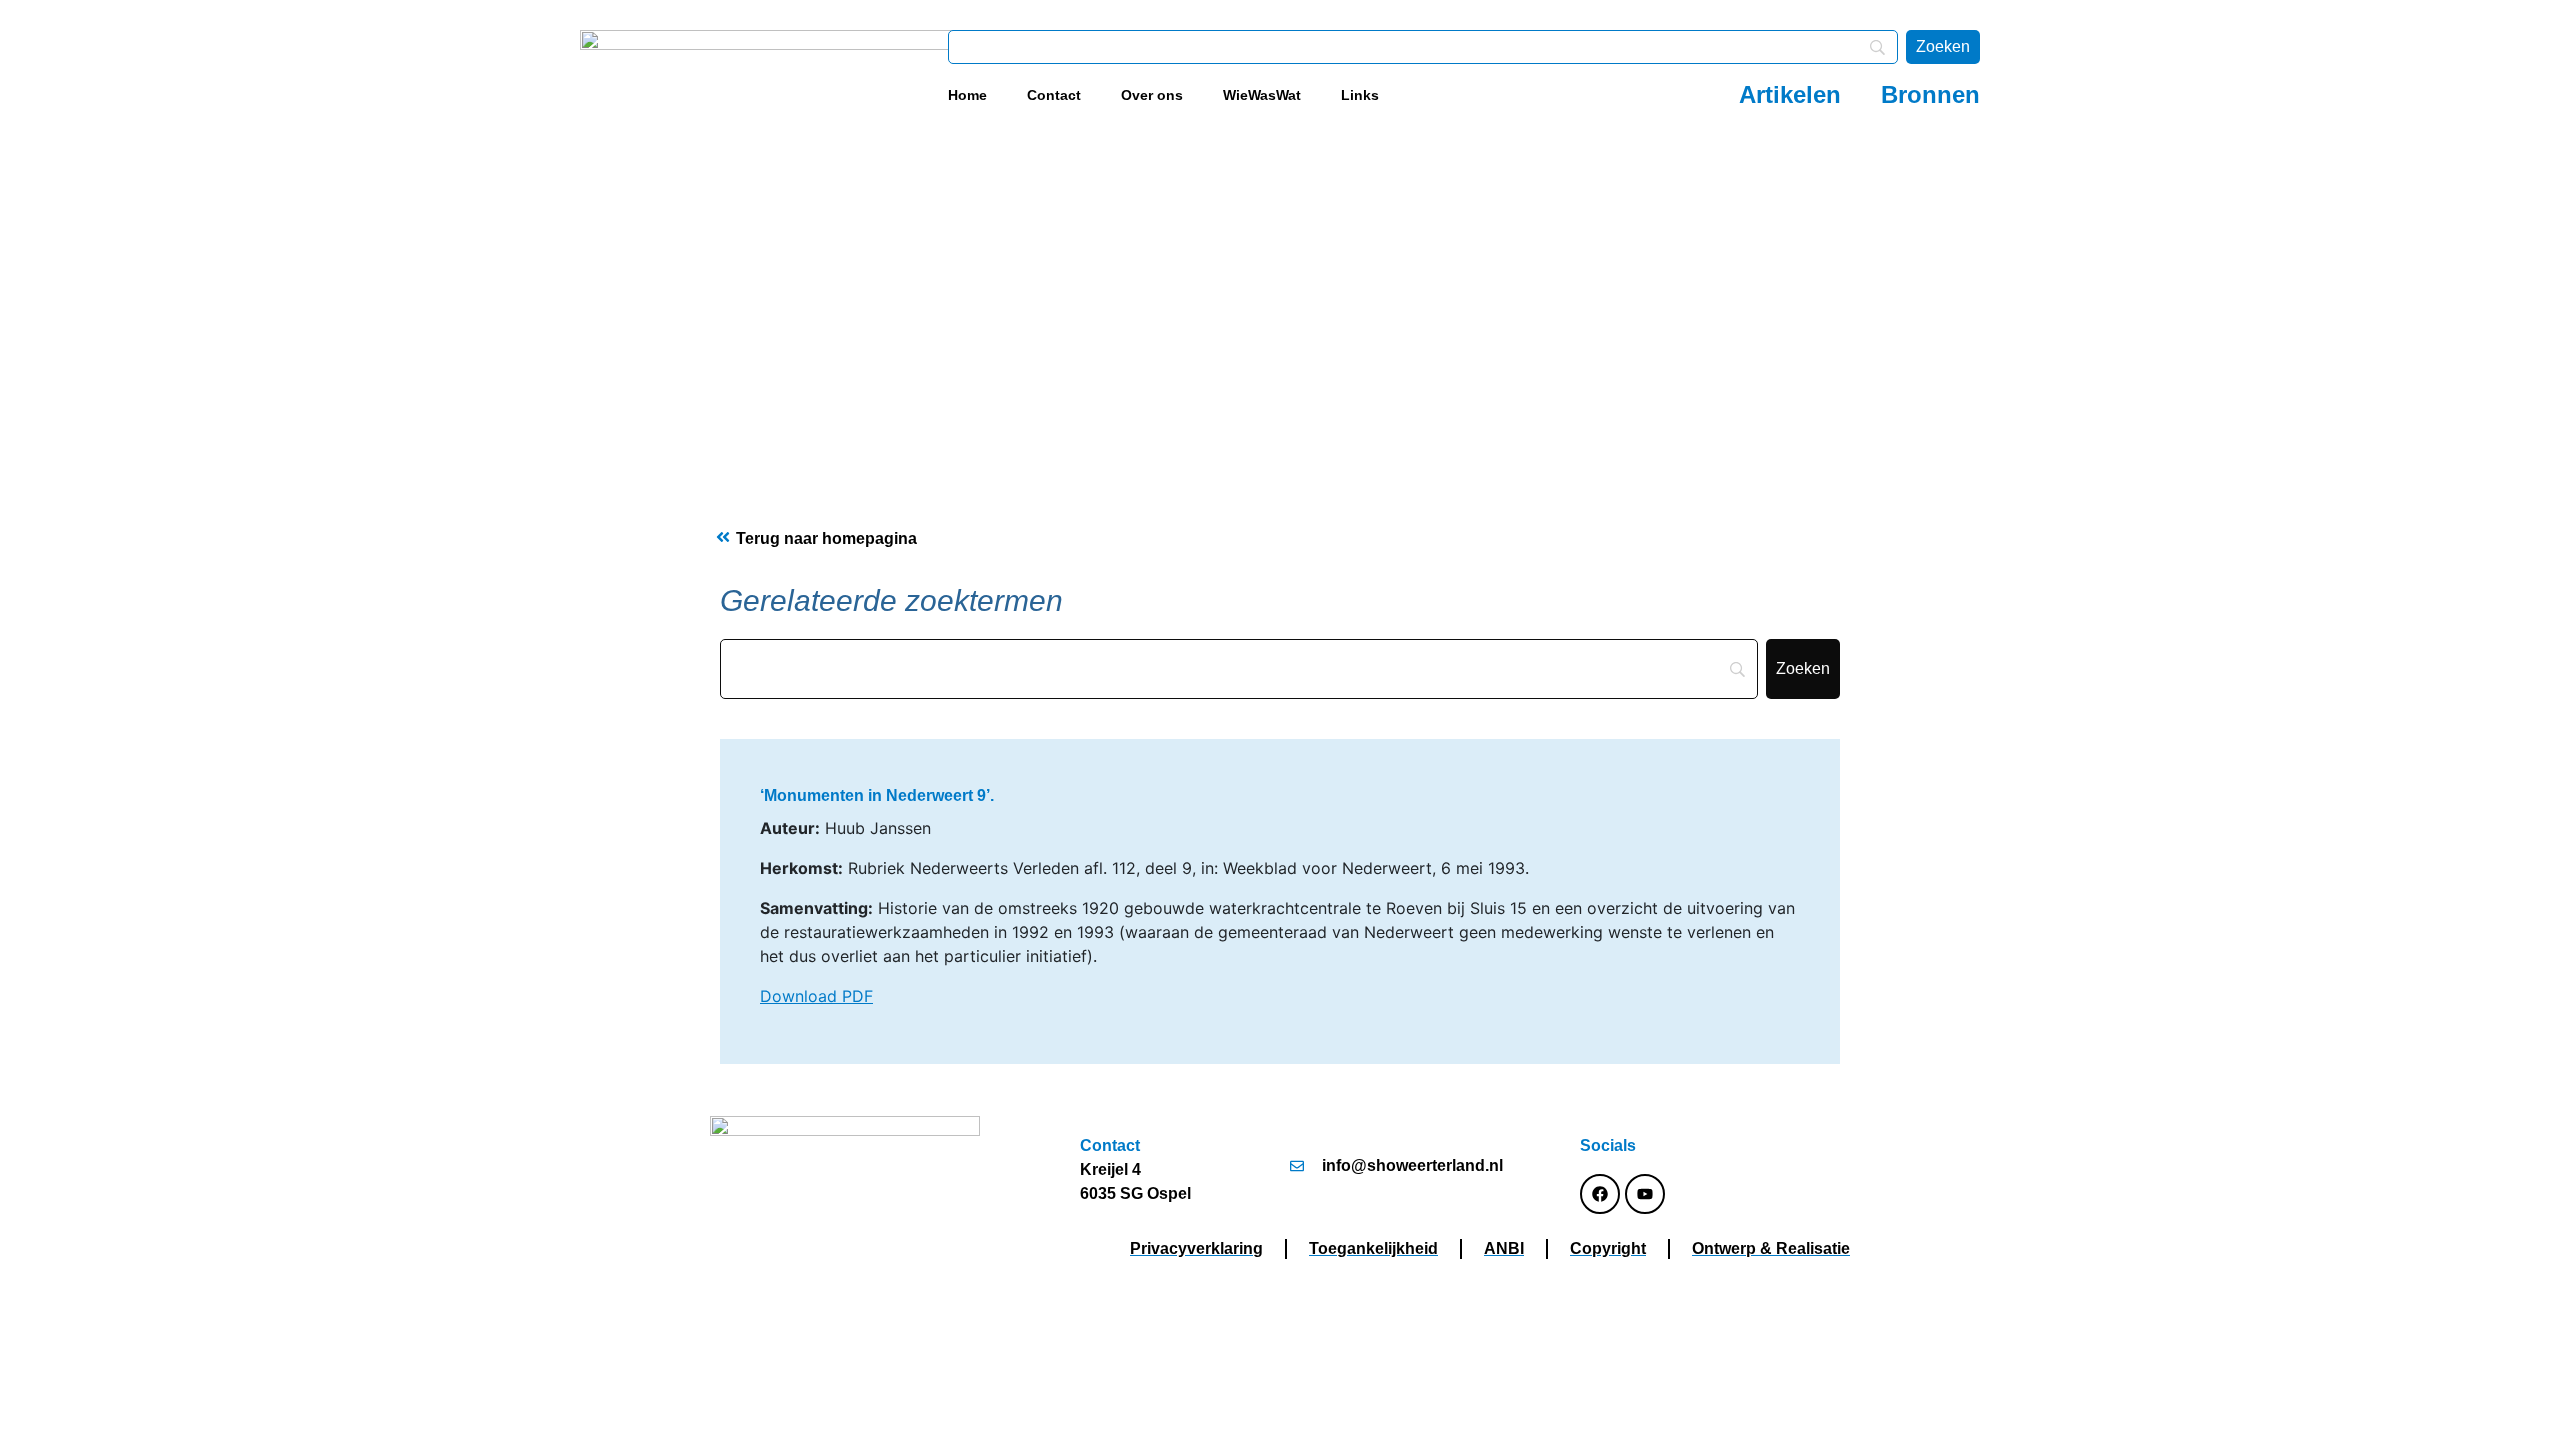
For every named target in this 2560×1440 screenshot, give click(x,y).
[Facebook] (1600, 1194)
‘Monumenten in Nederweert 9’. (877, 795)
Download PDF (816, 996)
